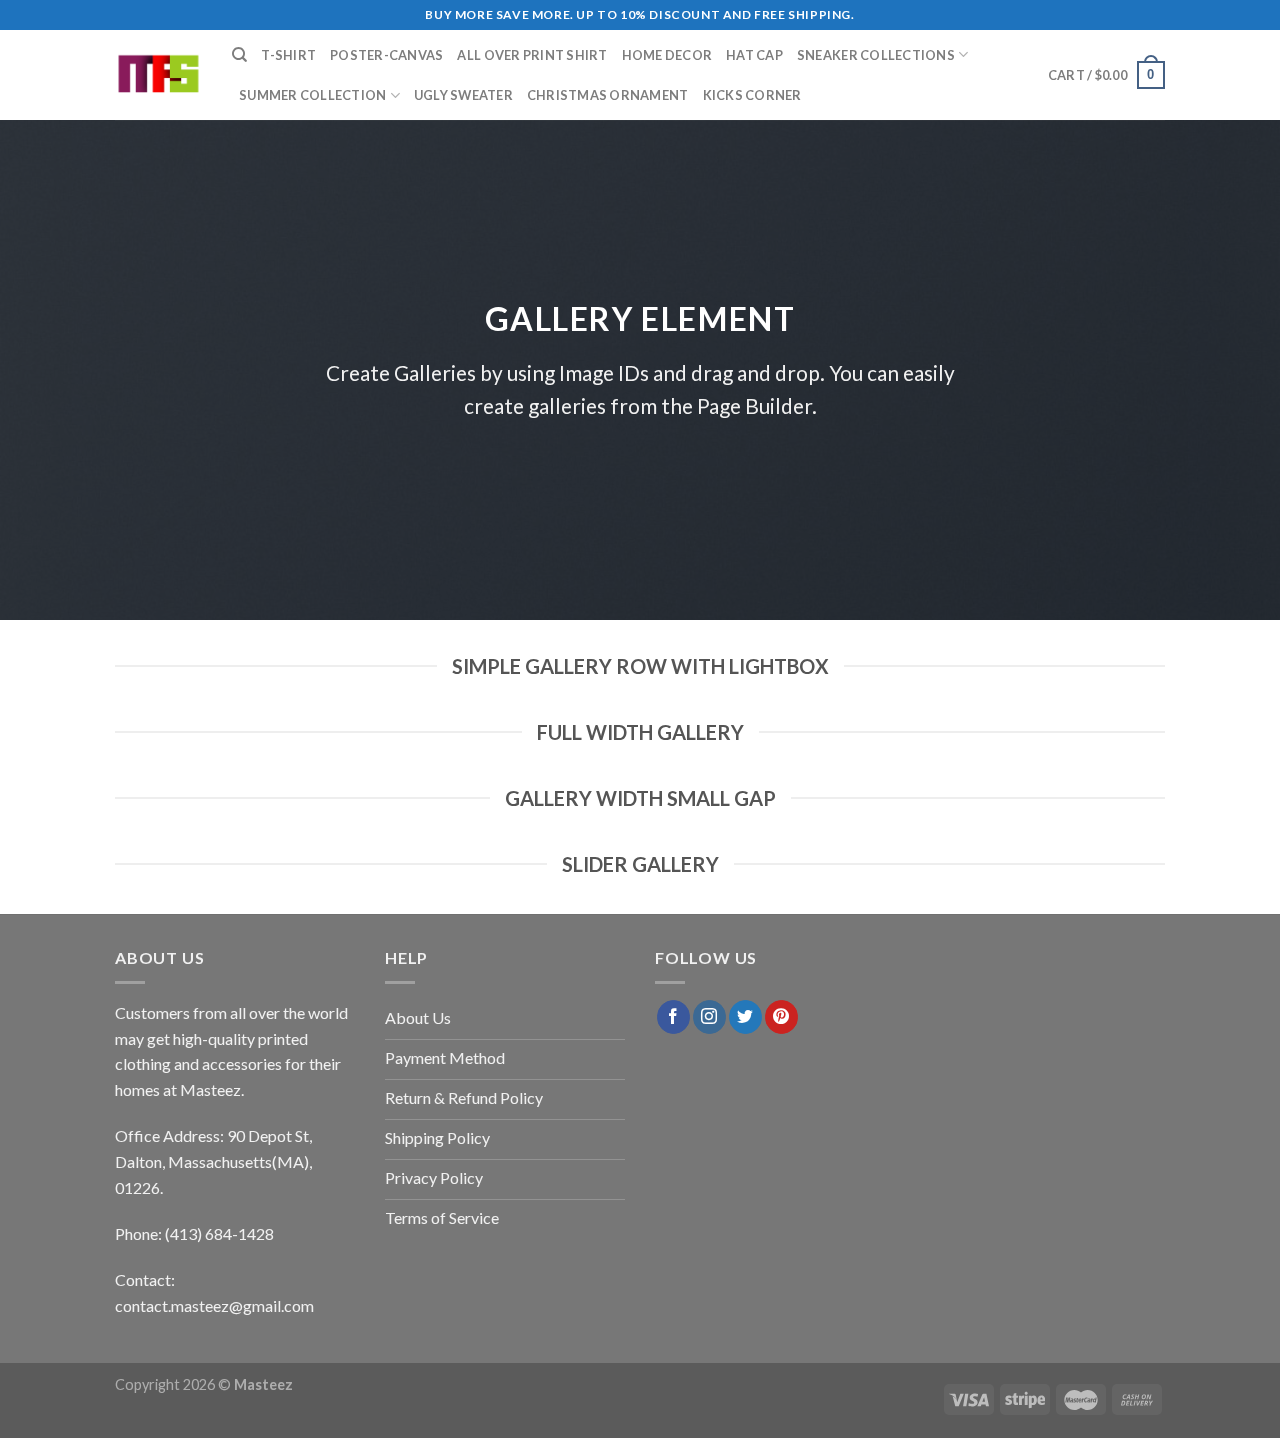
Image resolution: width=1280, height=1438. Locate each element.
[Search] (239, 55)
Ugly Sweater (463, 95)
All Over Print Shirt (532, 55)
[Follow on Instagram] (709, 1017)
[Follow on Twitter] (745, 1017)
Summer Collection (312, 95)
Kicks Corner (752, 95)
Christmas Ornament (608, 95)
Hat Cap (754, 55)
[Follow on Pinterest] (781, 1017)
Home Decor (667, 55)
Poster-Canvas (386, 55)
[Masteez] (158, 75)
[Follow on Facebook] (673, 1017)
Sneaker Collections (876, 55)
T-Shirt (288, 55)
